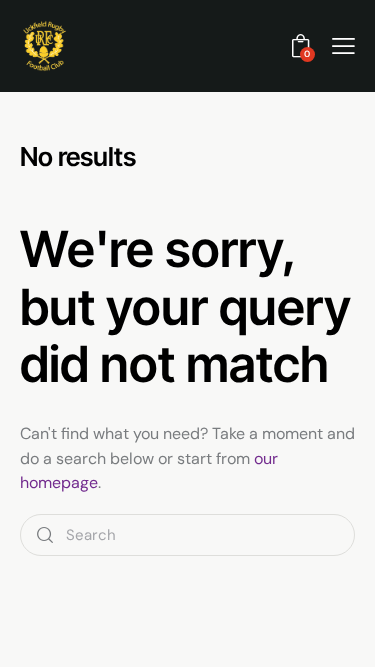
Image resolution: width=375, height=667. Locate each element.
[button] (343, 46)
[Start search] (45, 535)
